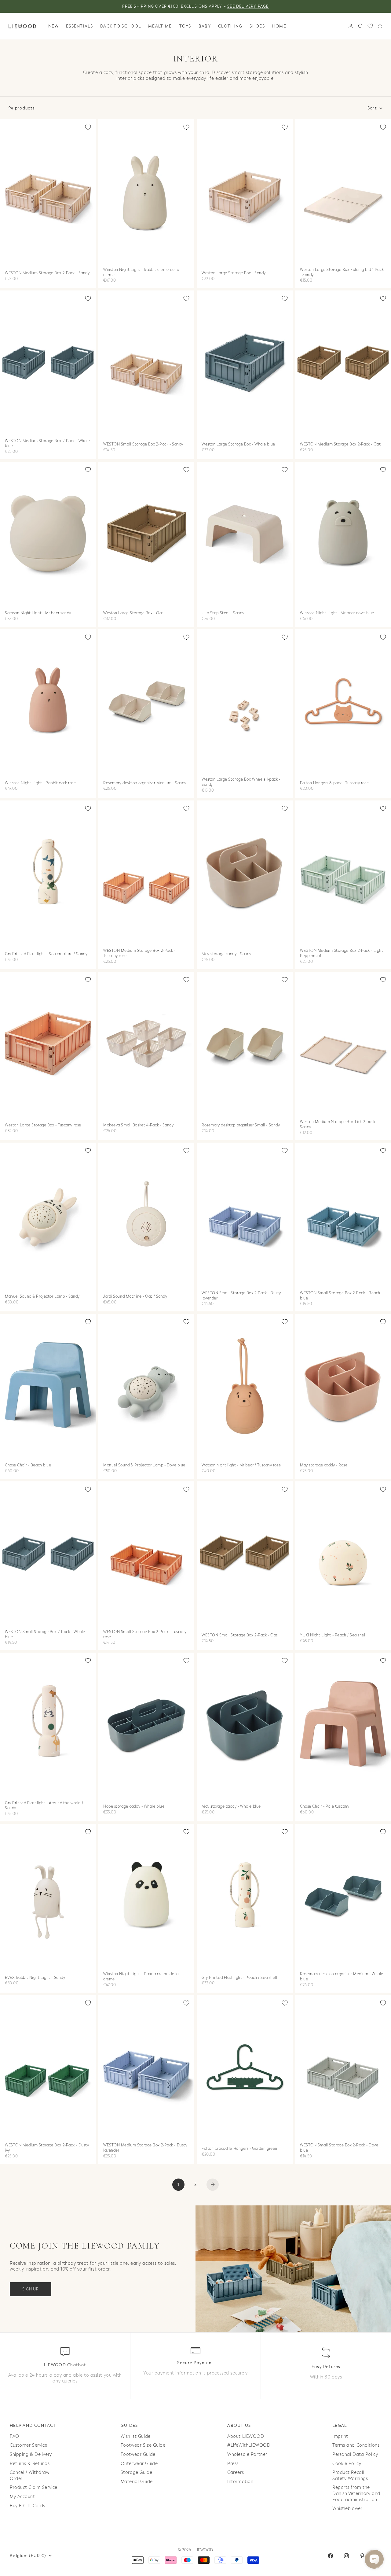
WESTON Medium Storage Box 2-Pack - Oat (340, 445)
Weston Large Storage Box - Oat (133, 613)
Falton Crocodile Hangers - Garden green (239, 2149)
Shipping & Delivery (31, 2454)
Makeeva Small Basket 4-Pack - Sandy (139, 1126)
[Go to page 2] (213, 2185)
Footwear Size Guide (143, 2445)
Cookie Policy (347, 2464)
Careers (236, 2473)
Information (240, 2482)
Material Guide (137, 2482)
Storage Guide (136, 2473)
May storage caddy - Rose (324, 1466)
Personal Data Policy (355, 2454)
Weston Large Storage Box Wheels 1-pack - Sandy (241, 783)
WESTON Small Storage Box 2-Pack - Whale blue (45, 1635)
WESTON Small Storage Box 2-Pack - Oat (240, 1635)
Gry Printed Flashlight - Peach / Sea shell (239, 1978)
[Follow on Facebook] (331, 2556)
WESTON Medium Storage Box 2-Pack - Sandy (47, 273)
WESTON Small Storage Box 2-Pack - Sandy (143, 445)
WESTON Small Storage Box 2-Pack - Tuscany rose (145, 1635)
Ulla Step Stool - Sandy (223, 613)
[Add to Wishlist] (88, 127)
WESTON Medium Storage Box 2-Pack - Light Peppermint (342, 954)
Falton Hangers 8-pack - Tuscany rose (334, 783)
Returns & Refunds (30, 2464)
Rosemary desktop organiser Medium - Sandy (145, 783)
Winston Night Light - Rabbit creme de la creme (141, 273)
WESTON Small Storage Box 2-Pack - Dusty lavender (241, 1296)
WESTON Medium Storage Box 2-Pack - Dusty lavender (145, 2148)
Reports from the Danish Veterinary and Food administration (356, 2493)
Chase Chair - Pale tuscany (325, 1807)
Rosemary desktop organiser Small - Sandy (241, 1126)
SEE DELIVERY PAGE (248, 6)
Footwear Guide (138, 2454)
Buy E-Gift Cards (27, 2506)
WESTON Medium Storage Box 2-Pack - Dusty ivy (47, 2148)
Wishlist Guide (136, 2436)
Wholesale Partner (247, 2454)
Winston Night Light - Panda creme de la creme (141, 1977)
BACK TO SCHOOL (121, 26)
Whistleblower (347, 2509)
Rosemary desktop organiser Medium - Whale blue (342, 1977)
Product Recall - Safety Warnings (350, 2476)
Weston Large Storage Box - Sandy (234, 273)
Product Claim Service (34, 2487)
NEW (53, 26)
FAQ (15, 2436)
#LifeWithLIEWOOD (249, 2445)
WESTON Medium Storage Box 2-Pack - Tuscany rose (139, 954)
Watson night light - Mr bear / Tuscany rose (241, 1466)
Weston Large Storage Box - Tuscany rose (43, 1126)
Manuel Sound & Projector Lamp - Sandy (42, 1297)
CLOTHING (230, 26)
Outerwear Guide (139, 2464)
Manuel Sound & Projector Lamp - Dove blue (144, 1466)
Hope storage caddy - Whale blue (134, 1807)
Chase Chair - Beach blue (28, 1466)
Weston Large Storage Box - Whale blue (238, 445)
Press (233, 2464)
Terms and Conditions (356, 2445)
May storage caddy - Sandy (227, 955)
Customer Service (29, 2445)
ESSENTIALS (79, 26)
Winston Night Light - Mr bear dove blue (337, 613)
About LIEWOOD (246, 2436)
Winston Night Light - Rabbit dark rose (40, 783)
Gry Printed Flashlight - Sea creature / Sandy (46, 955)
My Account (22, 2497)
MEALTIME (160, 26)
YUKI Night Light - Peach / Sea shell (333, 1635)
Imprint (340, 2436)
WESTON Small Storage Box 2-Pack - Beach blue (340, 1296)
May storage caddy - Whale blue (231, 1807)
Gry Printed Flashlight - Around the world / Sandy (44, 1806)
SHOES (257, 26)
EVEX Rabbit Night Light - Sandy (35, 1978)
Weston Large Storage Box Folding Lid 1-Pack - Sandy (342, 273)
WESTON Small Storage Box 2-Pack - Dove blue (339, 2148)
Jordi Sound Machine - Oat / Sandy (135, 1297)
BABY (205, 26)
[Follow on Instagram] (346, 2556)
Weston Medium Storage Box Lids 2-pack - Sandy (339, 1125)
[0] (370, 26)
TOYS (185, 26)
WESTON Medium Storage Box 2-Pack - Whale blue (47, 444)
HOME (279, 26)
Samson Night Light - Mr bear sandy (38, 613)
